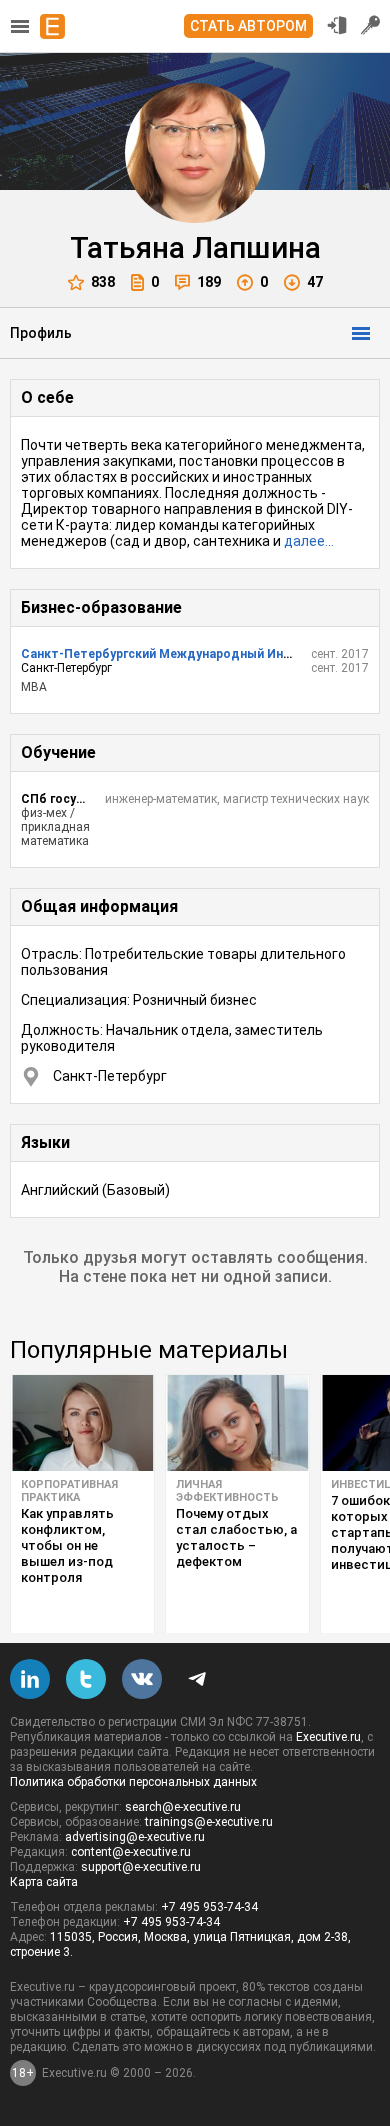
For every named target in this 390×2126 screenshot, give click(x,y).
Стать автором (248, 26)
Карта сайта (44, 1882)
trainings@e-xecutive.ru (209, 1822)
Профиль (41, 333)
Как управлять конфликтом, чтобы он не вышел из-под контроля (67, 1545)
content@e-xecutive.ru (131, 1852)
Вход (337, 25)
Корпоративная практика (69, 1491)
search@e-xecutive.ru (183, 1807)
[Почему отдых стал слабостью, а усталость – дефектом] (237, 1423)
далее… (309, 541)
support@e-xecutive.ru (141, 1867)
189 (209, 282)
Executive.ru (328, 1737)
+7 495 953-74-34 (209, 1907)
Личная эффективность (227, 1491)
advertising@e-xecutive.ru (135, 1837)
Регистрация (371, 25)
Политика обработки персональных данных (133, 1782)
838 (103, 282)
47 (315, 282)
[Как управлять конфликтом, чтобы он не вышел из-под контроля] (82, 1423)
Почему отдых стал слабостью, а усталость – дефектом (236, 1537)
